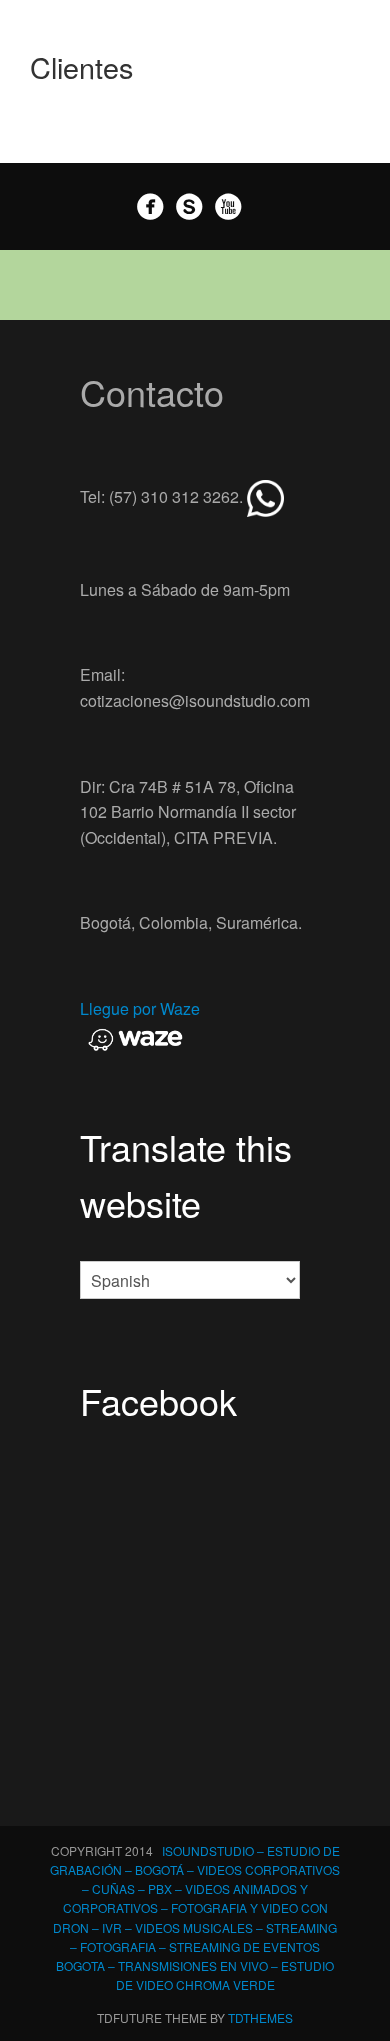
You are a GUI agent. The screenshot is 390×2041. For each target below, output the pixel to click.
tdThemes (260, 2017)
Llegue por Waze (140, 1008)
